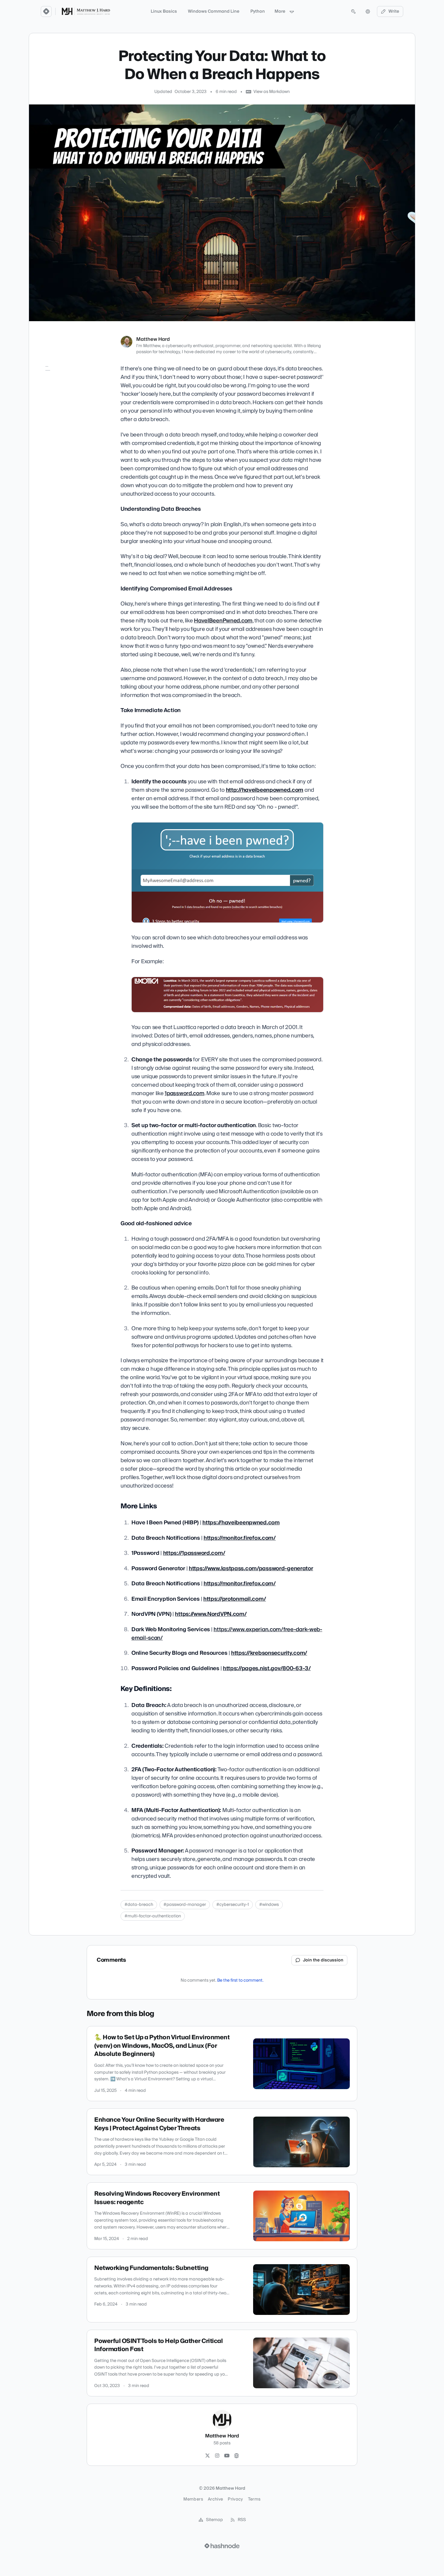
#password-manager (185, 1905)
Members (193, 2499)
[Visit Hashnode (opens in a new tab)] (222, 2546)
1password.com (184, 1093)
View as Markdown (272, 92)
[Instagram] (217, 2456)
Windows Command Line (214, 11)
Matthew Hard (153, 339)
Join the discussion (323, 1960)
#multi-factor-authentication (153, 1916)
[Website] (236, 2456)
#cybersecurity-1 (233, 1905)
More (280, 11)
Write (394, 11)
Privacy (235, 2499)
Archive (215, 2499)
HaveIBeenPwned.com (223, 621)
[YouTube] (227, 2456)
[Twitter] (208, 2456)
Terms (254, 2499)
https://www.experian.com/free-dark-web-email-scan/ (227, 1634)
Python (258, 11)
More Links (53, 379)
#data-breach (139, 1905)
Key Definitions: (57, 387)
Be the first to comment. (240, 1980)
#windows (269, 1905)
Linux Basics (164, 11)
